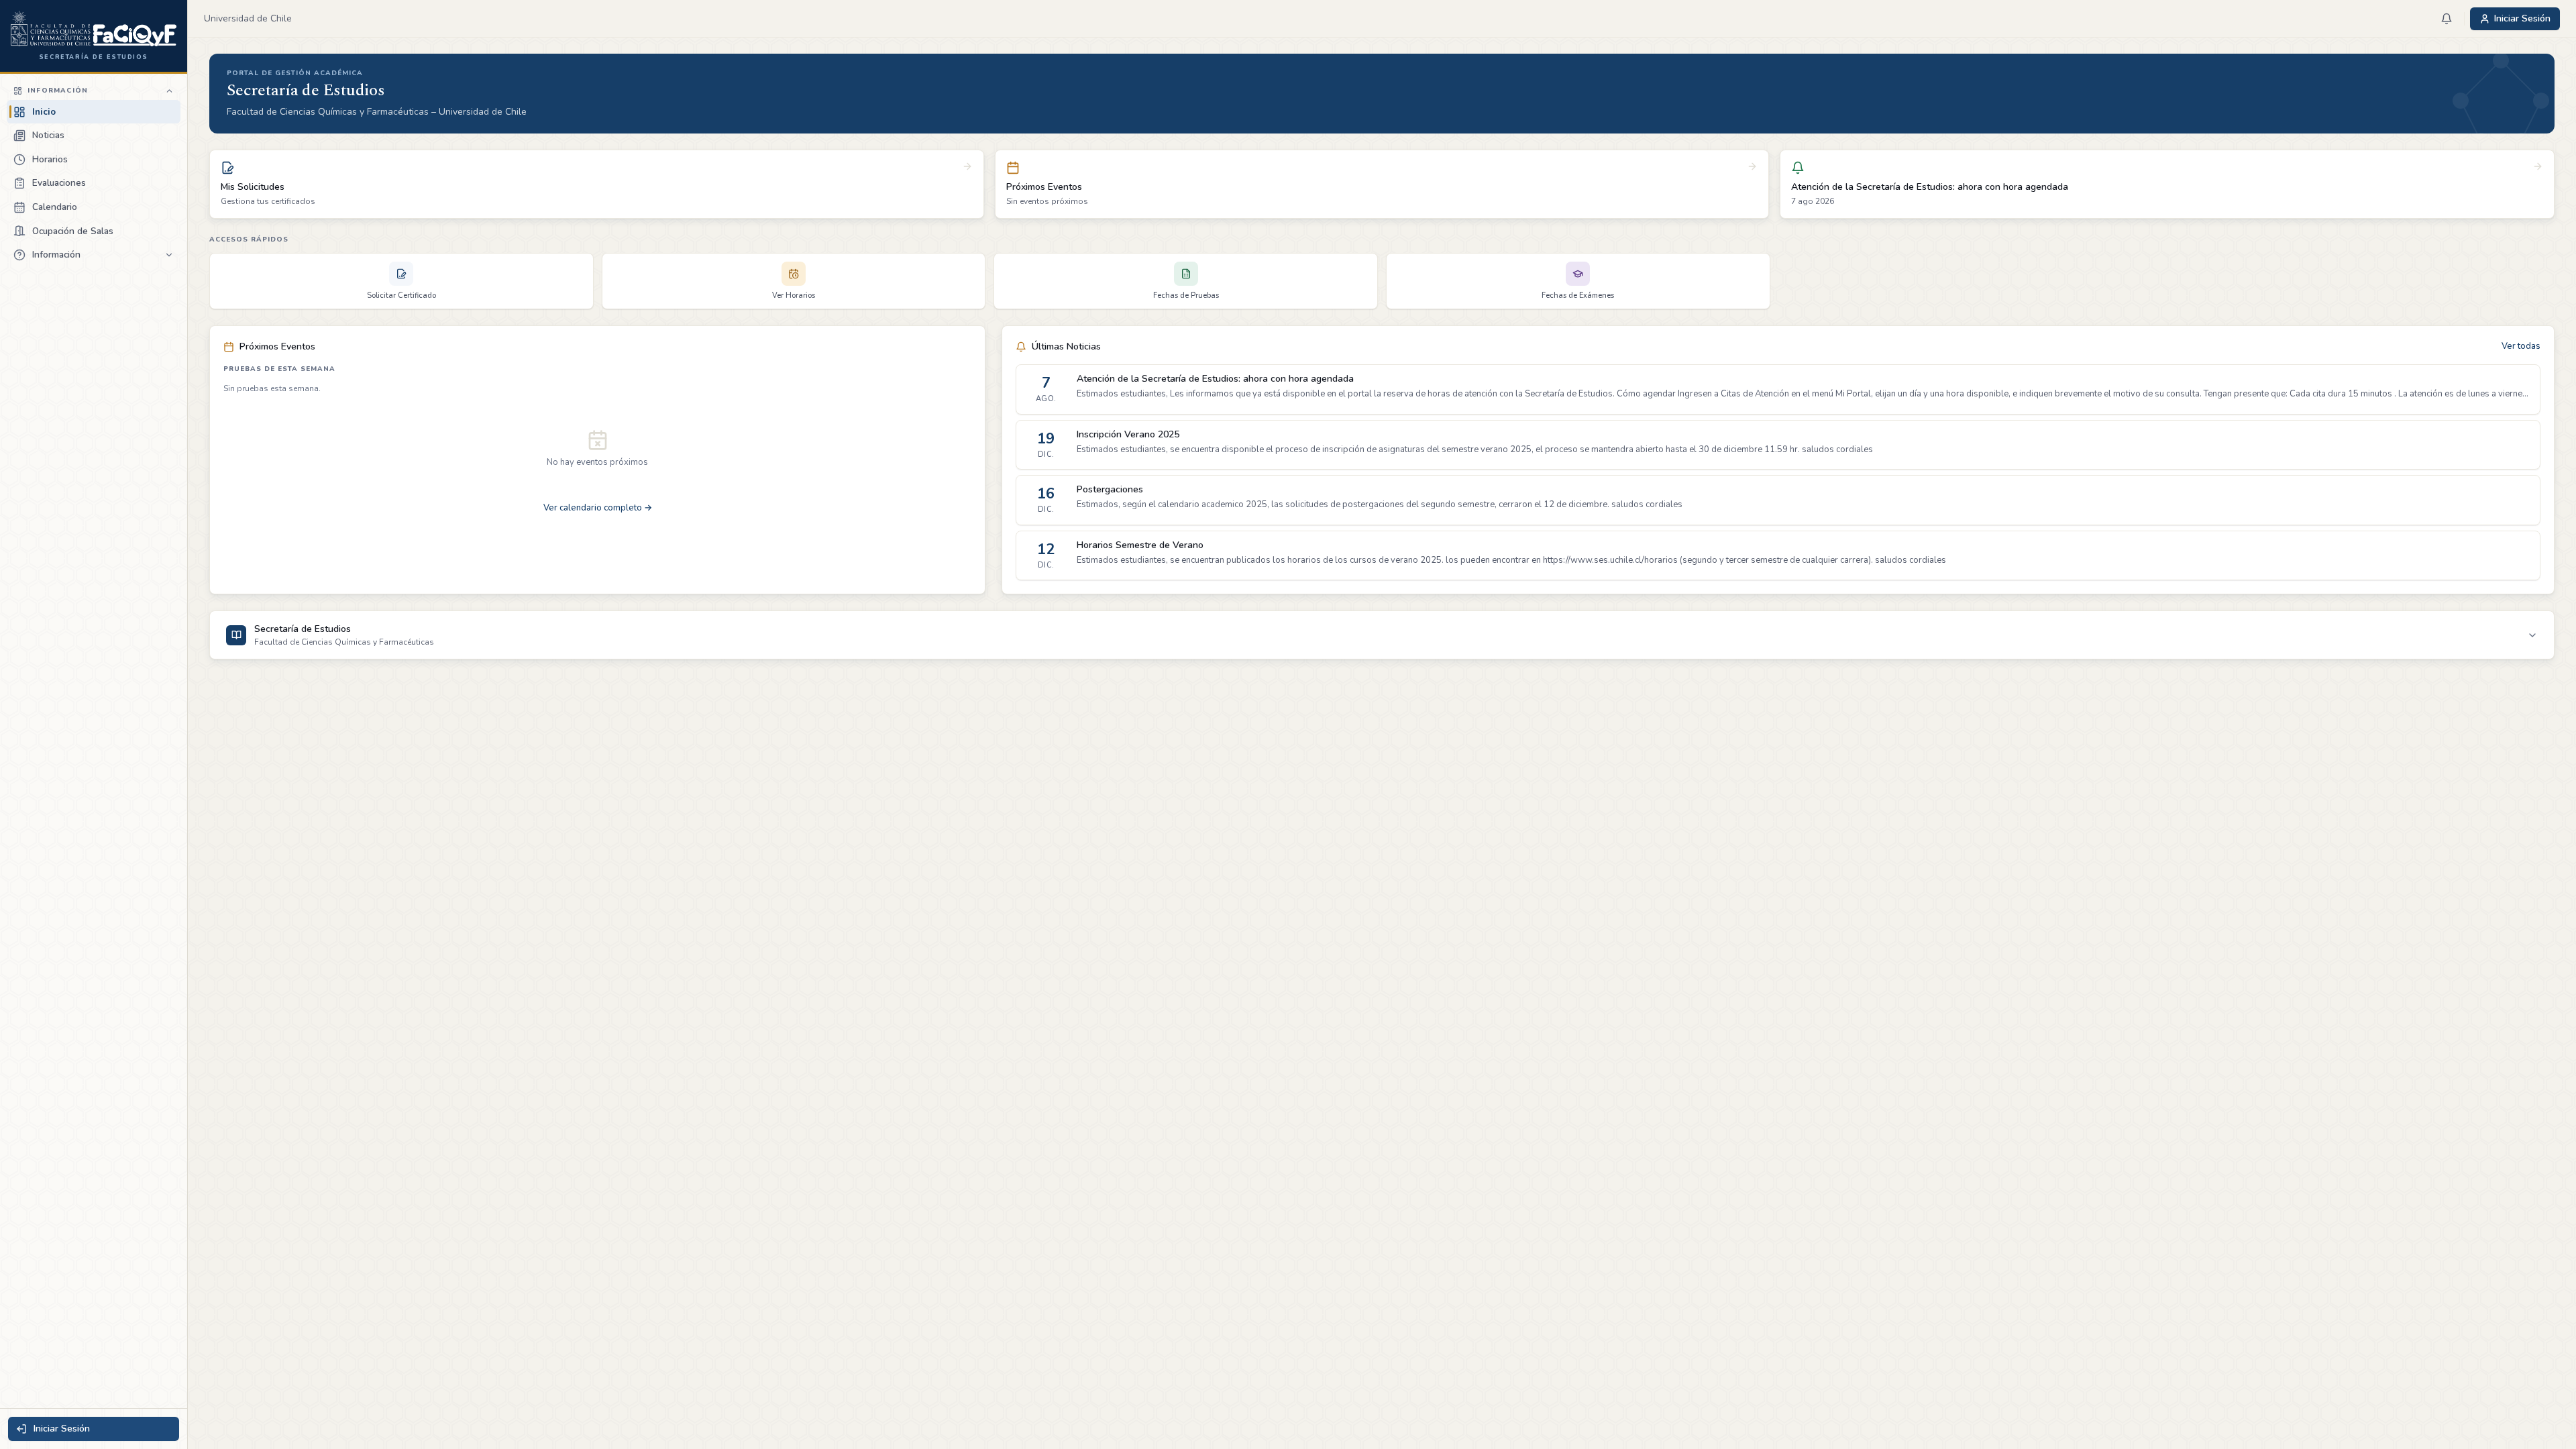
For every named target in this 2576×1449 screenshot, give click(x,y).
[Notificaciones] (2447, 19)
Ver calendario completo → (598, 508)
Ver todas (2521, 346)
